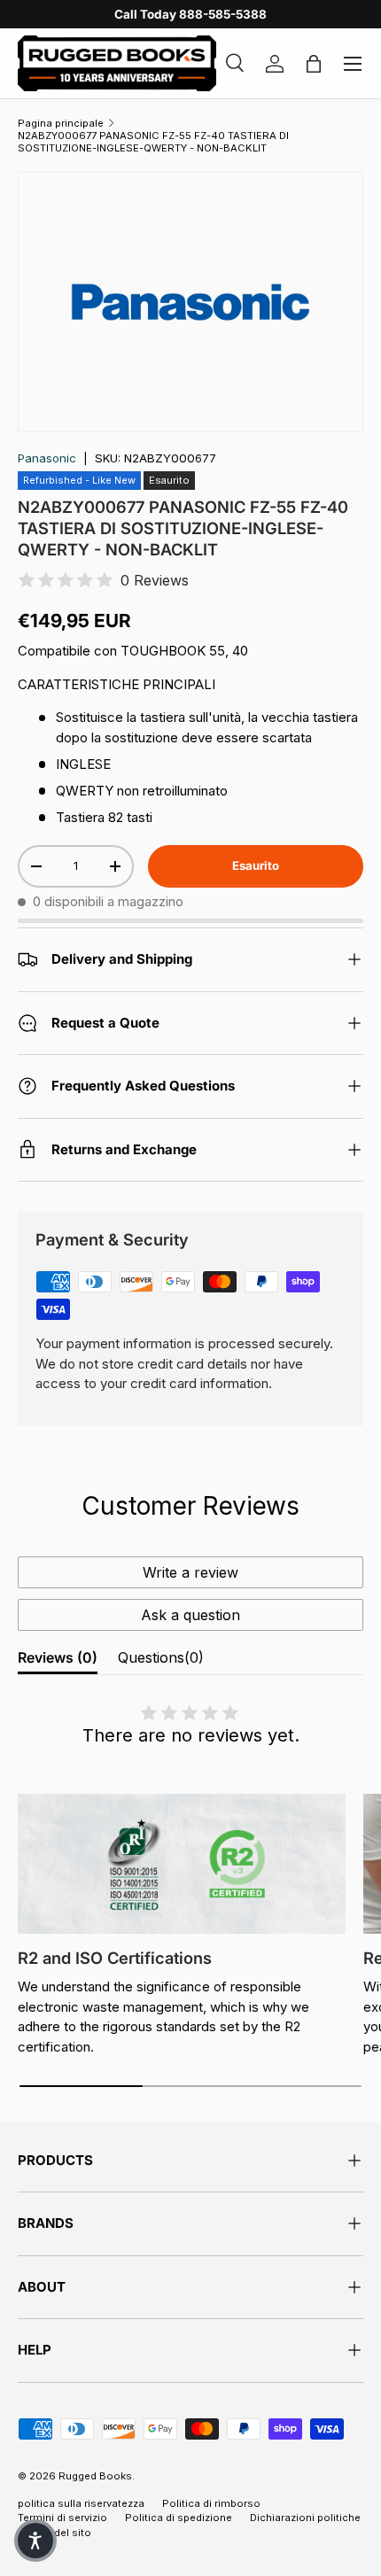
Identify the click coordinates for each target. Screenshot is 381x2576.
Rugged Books (95, 2476)
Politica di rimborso (211, 2503)
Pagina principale (61, 123)
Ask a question (190, 1615)
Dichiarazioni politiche (305, 2518)
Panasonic (47, 458)
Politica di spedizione (179, 2518)
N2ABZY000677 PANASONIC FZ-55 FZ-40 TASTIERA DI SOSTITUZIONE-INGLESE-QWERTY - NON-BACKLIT (153, 142)
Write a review (190, 1572)
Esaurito (256, 865)
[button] (35, 2541)
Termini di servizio (62, 2518)
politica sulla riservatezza (81, 2503)
